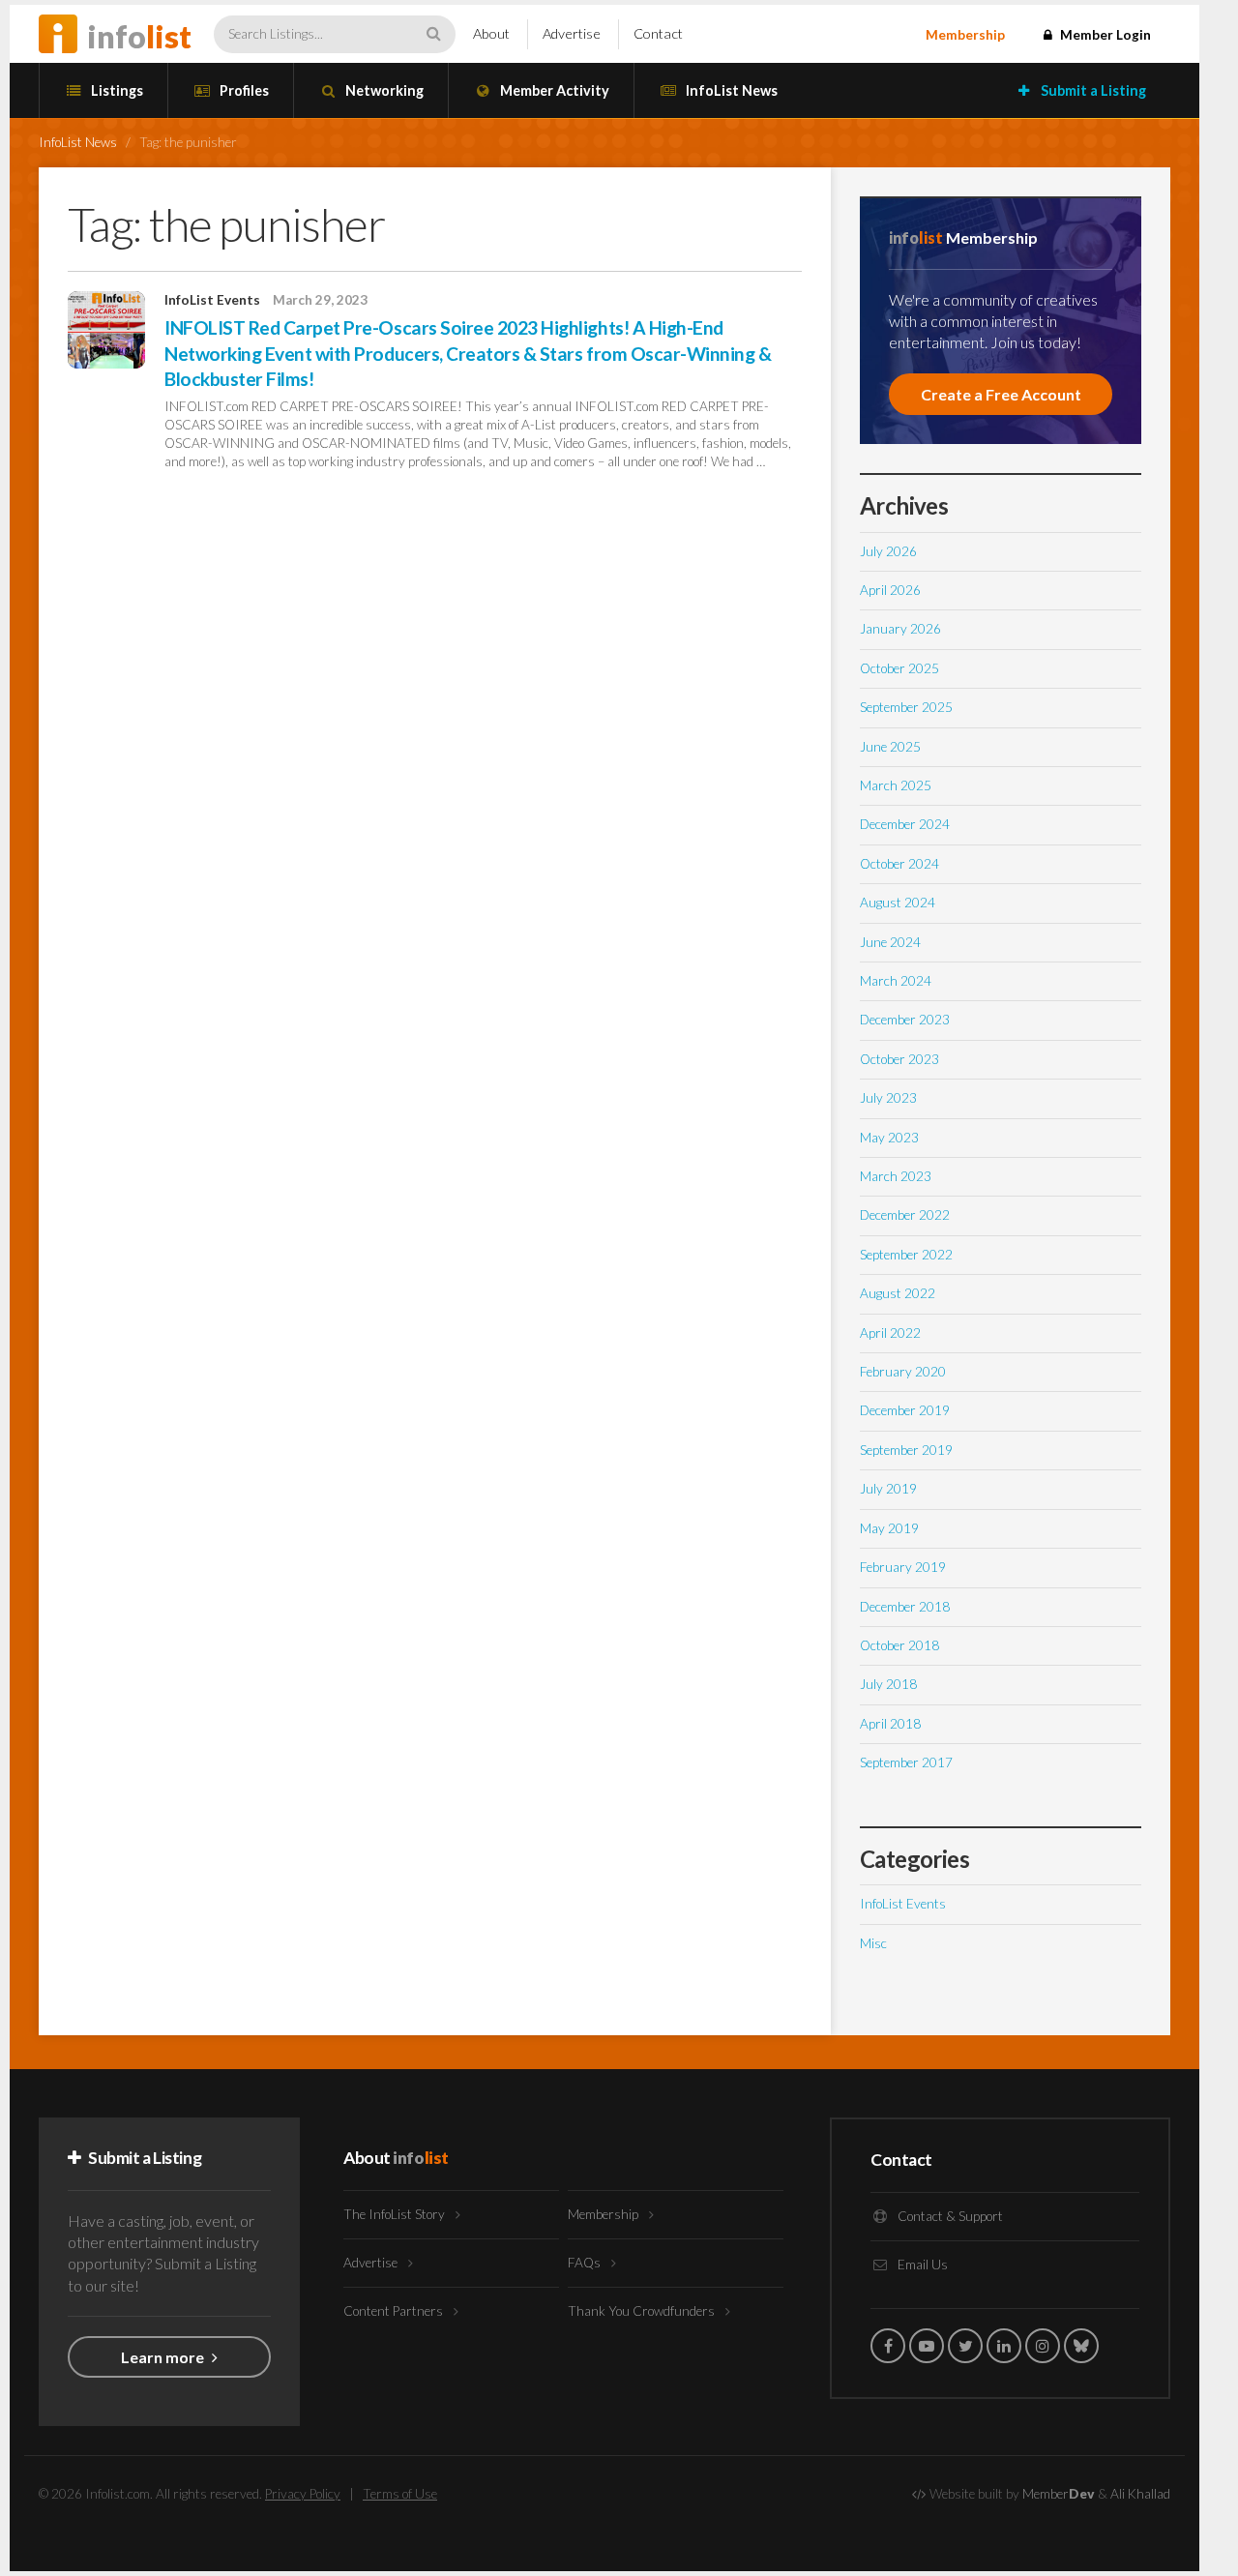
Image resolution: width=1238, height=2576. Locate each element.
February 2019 (903, 1567)
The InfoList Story (396, 2214)
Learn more (164, 2357)
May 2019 (889, 1528)
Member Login (1104, 35)
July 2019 (888, 1489)
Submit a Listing (1092, 90)
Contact (658, 33)
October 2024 (899, 864)
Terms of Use (400, 2494)
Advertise (572, 33)
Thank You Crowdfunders (643, 2311)
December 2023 (905, 1020)
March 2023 (896, 1176)
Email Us (921, 2265)
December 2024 (905, 824)
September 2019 (906, 1450)
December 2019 (905, 1410)
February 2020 (903, 1372)
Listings (116, 90)
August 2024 (898, 903)
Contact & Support (949, 2216)
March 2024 (896, 981)
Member (1059, 2494)
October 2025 (899, 668)
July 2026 (888, 551)
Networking (383, 90)
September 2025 (906, 707)
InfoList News (730, 90)
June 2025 (890, 747)
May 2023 (889, 1138)
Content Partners (395, 2311)
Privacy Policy (303, 2494)
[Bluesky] (1081, 2346)
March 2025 (896, 785)
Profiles (243, 90)
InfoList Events (212, 300)
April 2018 (890, 1724)
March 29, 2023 (320, 300)
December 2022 (905, 1215)
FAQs (586, 2263)
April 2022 (890, 1333)
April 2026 (890, 590)
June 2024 (890, 942)
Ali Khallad (1140, 2494)
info (139, 36)
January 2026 (900, 629)
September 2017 (906, 1762)
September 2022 (906, 1255)
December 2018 (905, 1607)
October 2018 (899, 1645)
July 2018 (888, 1684)
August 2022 (898, 1293)
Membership (965, 35)
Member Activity (553, 90)
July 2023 (888, 1098)
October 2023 (899, 1059)
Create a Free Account (1001, 394)
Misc (873, 1943)
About (491, 33)
